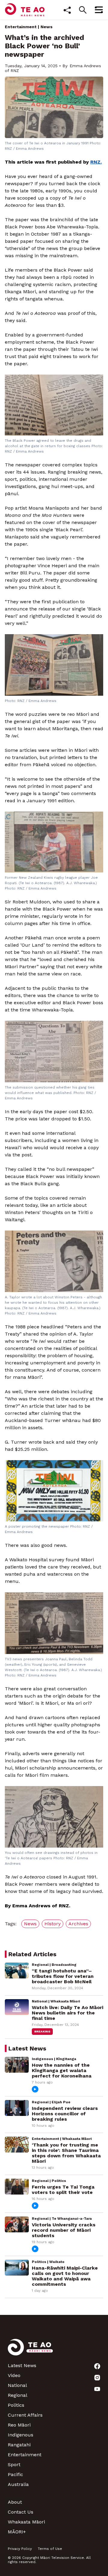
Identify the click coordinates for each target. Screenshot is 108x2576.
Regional (18, 2395)
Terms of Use (50, 2549)
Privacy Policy (20, 2549)
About (15, 2502)
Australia (18, 2484)
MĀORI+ (17, 2532)
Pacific (15, 2474)
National (17, 2385)
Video (14, 2375)
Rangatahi (19, 2445)
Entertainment (21, 27)
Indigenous (21, 2435)
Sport (14, 2465)
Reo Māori (19, 2425)
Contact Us (21, 2512)
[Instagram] (97, 2378)
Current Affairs (25, 2415)
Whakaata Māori (26, 2522)
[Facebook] (97, 2366)
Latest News (22, 2365)
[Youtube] (97, 2389)
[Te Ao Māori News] (30, 2351)
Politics (16, 2405)
